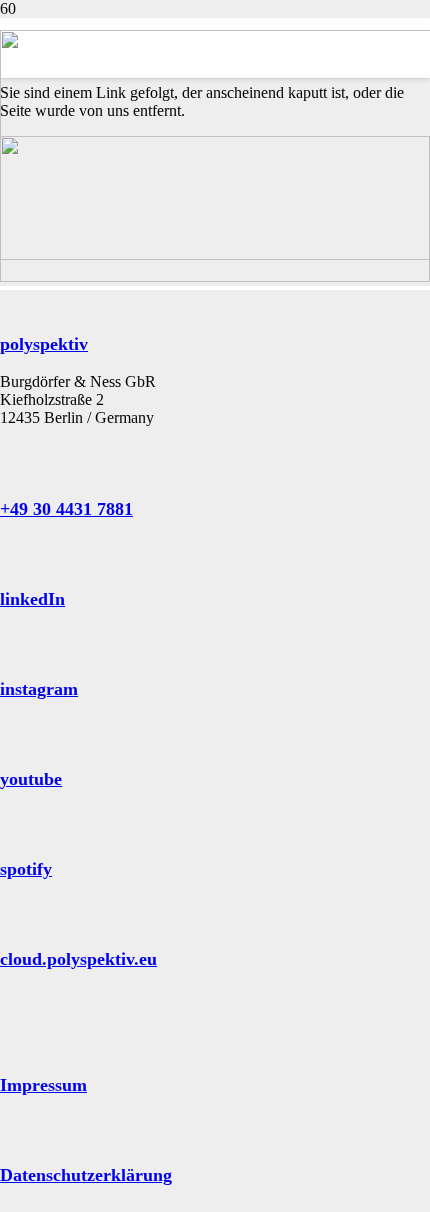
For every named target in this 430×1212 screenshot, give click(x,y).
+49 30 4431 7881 (66, 509)
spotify (26, 869)
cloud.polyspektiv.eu (78, 959)
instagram (39, 689)
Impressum (43, 1085)
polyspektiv (44, 344)
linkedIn (32, 599)
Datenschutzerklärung (86, 1175)
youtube (31, 779)
